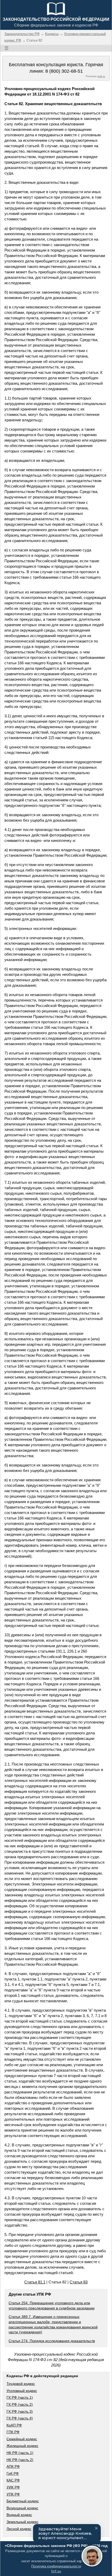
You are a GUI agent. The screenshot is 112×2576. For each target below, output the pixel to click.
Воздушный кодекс (22, 2508)
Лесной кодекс (19, 2529)
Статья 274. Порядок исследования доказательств (52, 2341)
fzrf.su (56, 2571)
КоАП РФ (14, 2425)
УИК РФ (13, 2487)
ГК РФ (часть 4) (20, 2418)
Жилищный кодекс (22, 2446)
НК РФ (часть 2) (20, 2460)
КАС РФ (13, 2480)
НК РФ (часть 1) (20, 2453)
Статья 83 (79, 2282)
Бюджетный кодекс (23, 2501)
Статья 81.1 (35, 2282)
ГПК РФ (13, 2432)
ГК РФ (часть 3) (20, 2411)
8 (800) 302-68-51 (64, 71)
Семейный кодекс (22, 2439)
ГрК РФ (13, 2473)
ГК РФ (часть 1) (20, 2397)
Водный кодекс (19, 2515)
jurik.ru (101, 76)
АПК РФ (13, 2466)
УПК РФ (13, 2494)
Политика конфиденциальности (56, 2566)
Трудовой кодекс (21, 2384)
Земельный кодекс (22, 2522)
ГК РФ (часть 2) (20, 2404)
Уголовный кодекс (22, 2391)
